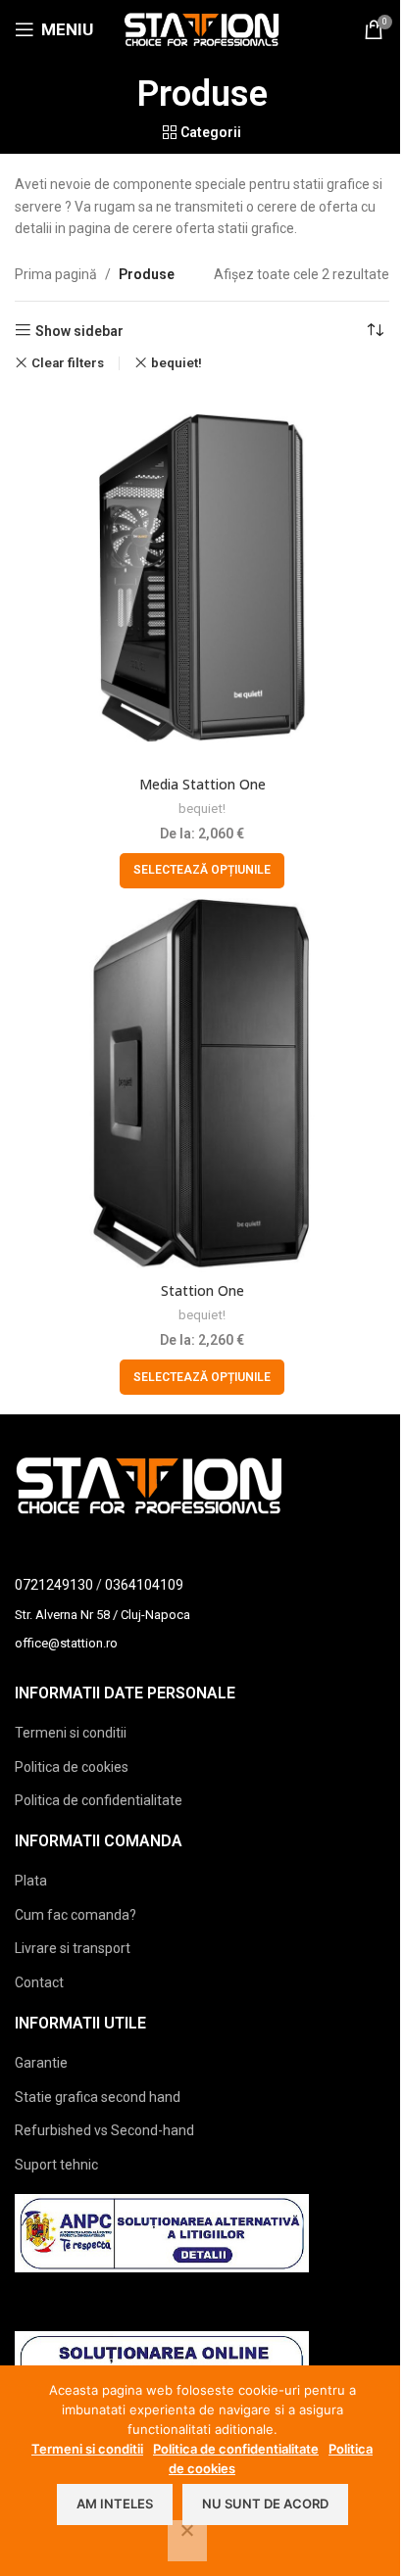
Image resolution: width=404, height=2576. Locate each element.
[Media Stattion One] (202, 578)
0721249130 (54, 1585)
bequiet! (177, 363)
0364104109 (144, 1585)
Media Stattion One (202, 784)
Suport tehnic (56, 2165)
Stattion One (202, 1290)
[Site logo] (202, 28)
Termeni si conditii (71, 1733)
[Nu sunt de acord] (187, 2541)
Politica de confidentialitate (99, 1800)
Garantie (41, 2063)
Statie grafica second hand (98, 2097)
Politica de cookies (72, 1767)
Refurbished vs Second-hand (104, 2130)
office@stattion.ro (66, 1643)
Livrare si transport (73, 1948)
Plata (31, 1881)
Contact (39, 1982)
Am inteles (115, 2504)
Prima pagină (56, 274)
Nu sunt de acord (265, 2504)
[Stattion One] (202, 1085)
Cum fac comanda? (76, 1915)
